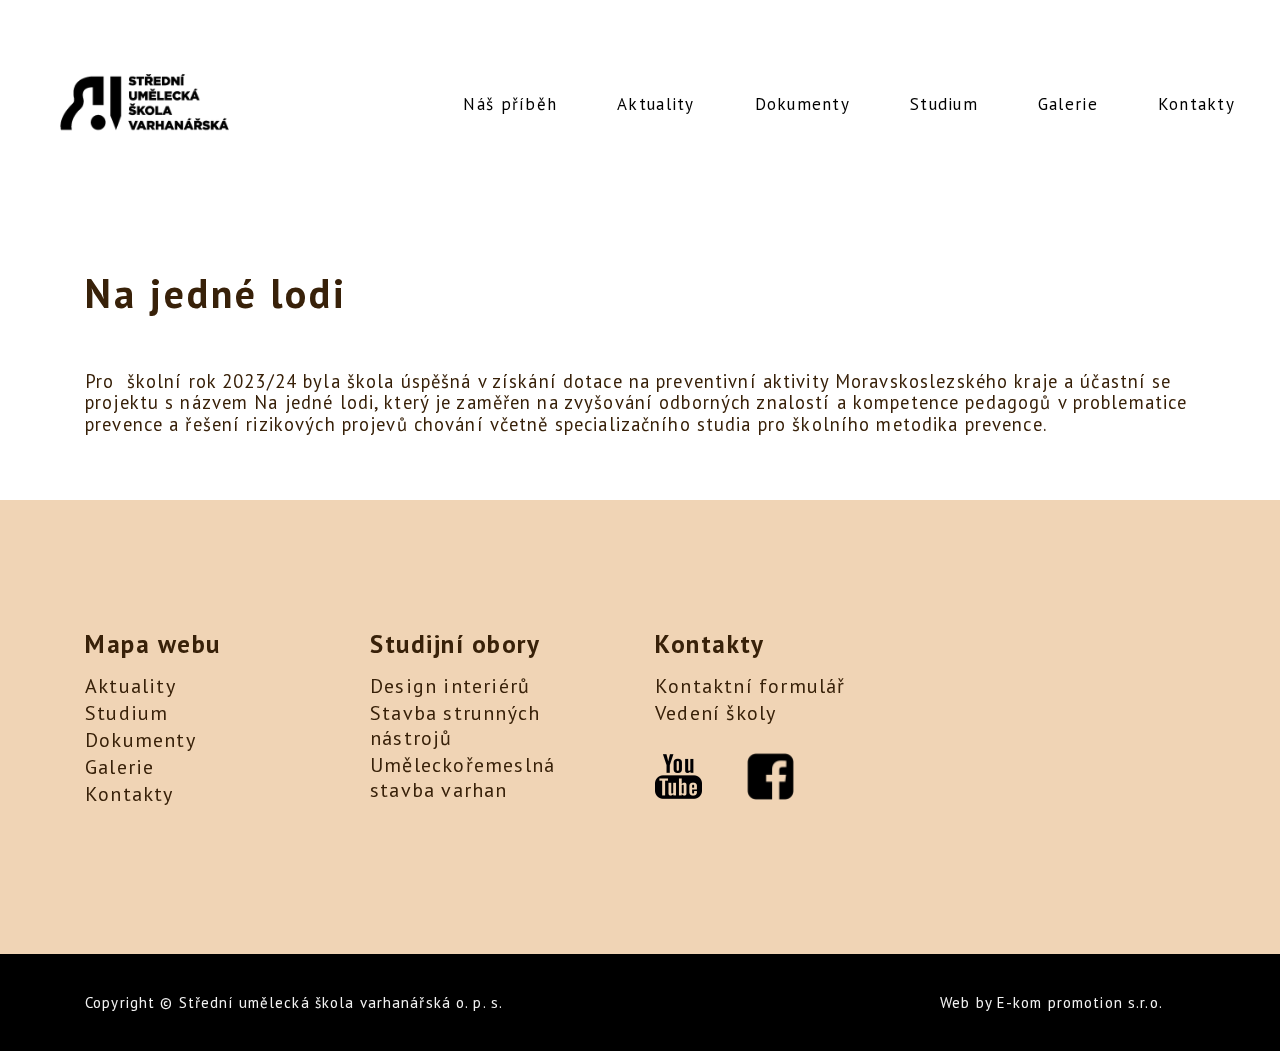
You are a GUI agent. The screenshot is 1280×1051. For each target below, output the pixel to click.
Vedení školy (715, 713)
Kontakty (1196, 104)
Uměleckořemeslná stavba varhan (462, 777)
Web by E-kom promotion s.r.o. (1051, 1002)
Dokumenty (802, 104)
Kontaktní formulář (750, 686)
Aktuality (655, 104)
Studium (944, 104)
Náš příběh (510, 104)
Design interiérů (450, 686)
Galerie (1068, 104)
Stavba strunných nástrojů (455, 725)
